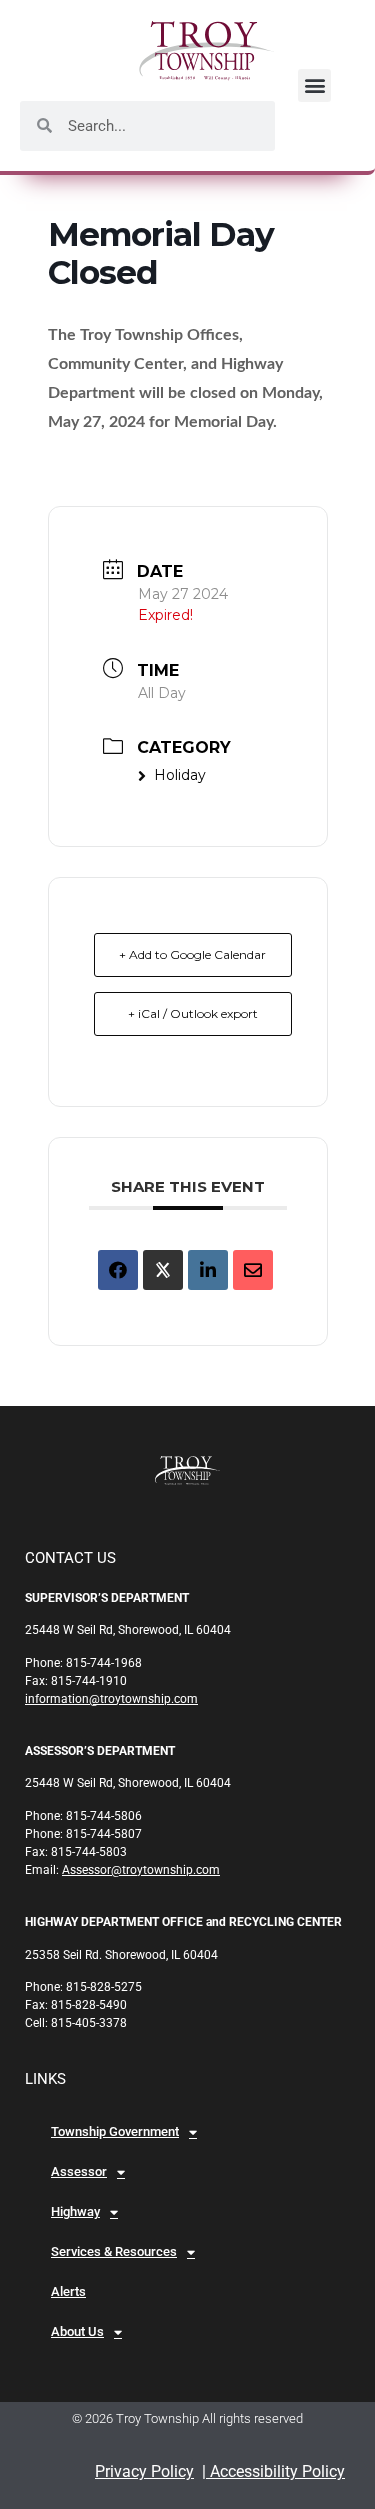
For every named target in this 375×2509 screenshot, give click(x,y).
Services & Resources (114, 2251)
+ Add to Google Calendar (192, 954)
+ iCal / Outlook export (193, 1013)
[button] (314, 85)
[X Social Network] (163, 1270)
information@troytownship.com (111, 1699)
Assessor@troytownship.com (141, 1870)
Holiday (180, 775)
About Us (77, 2331)
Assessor (79, 2171)
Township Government (115, 2131)
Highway (75, 2211)
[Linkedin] (208, 1270)
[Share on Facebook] (118, 1270)
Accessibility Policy (275, 2471)
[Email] (253, 1270)
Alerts (68, 2291)
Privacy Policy (144, 2471)
